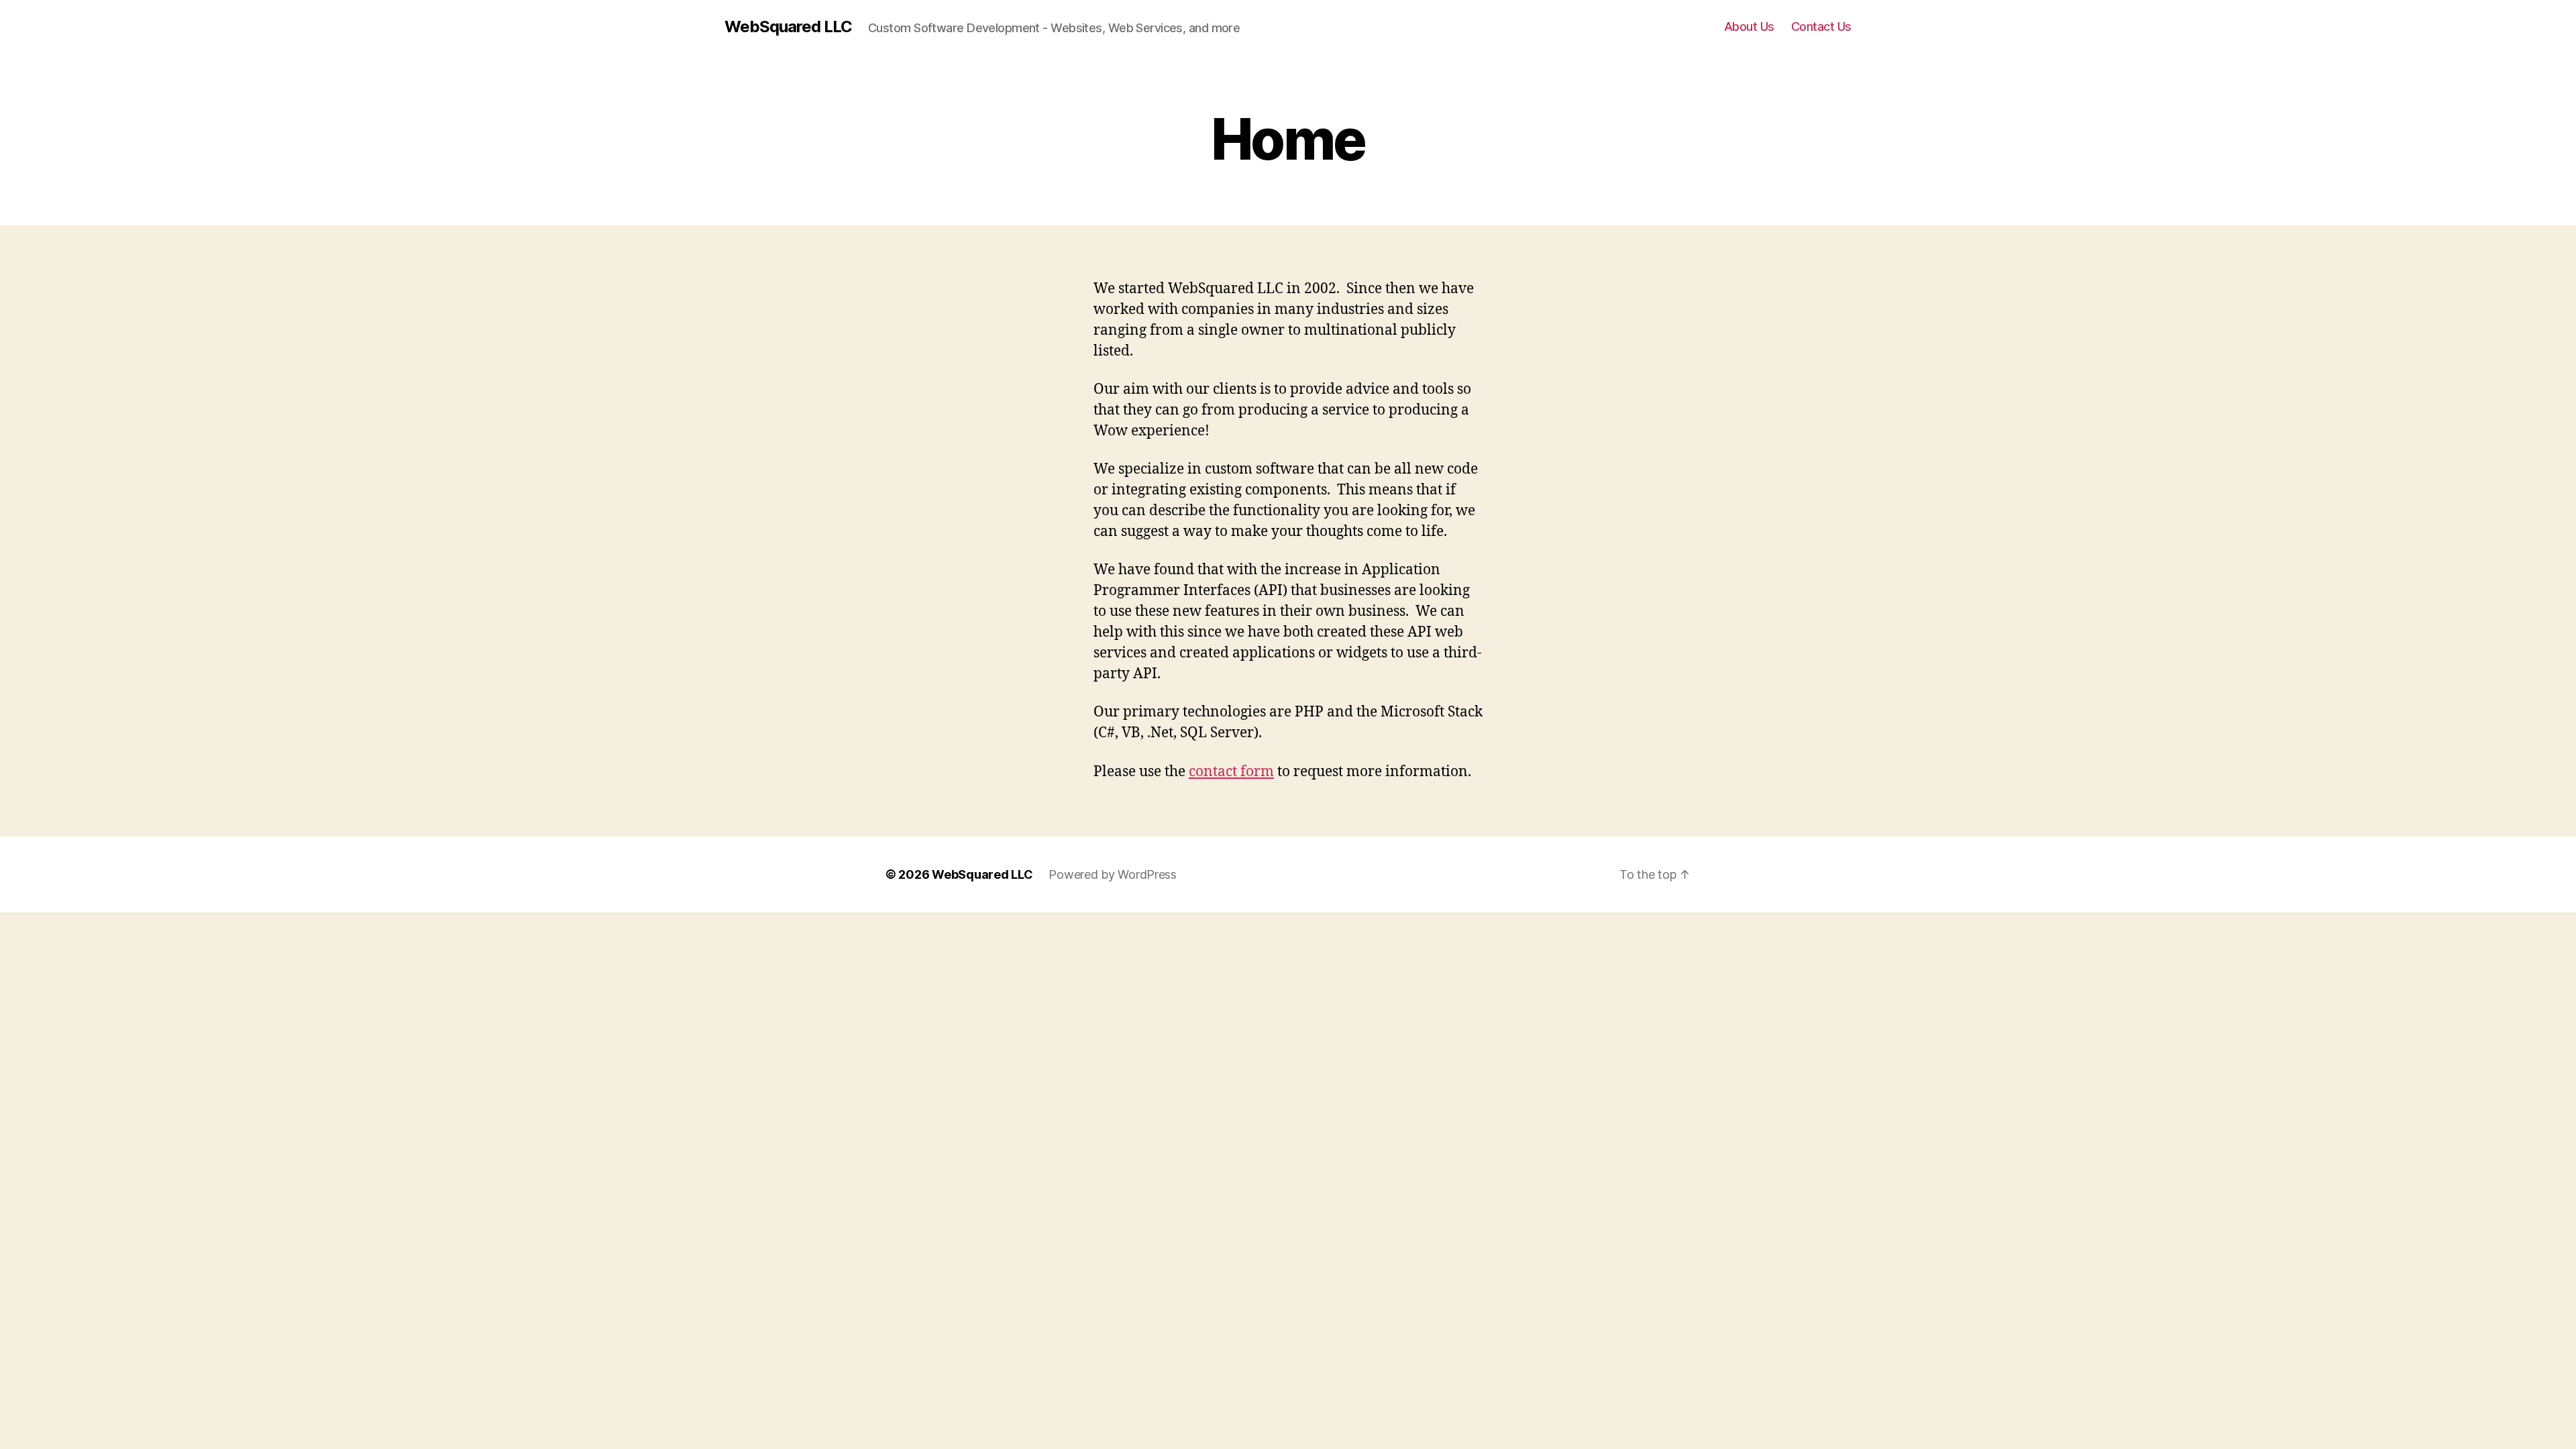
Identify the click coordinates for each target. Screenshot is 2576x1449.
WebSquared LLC (788, 27)
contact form (1231, 772)
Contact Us (1821, 26)
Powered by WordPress (1113, 874)
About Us (1749, 26)
